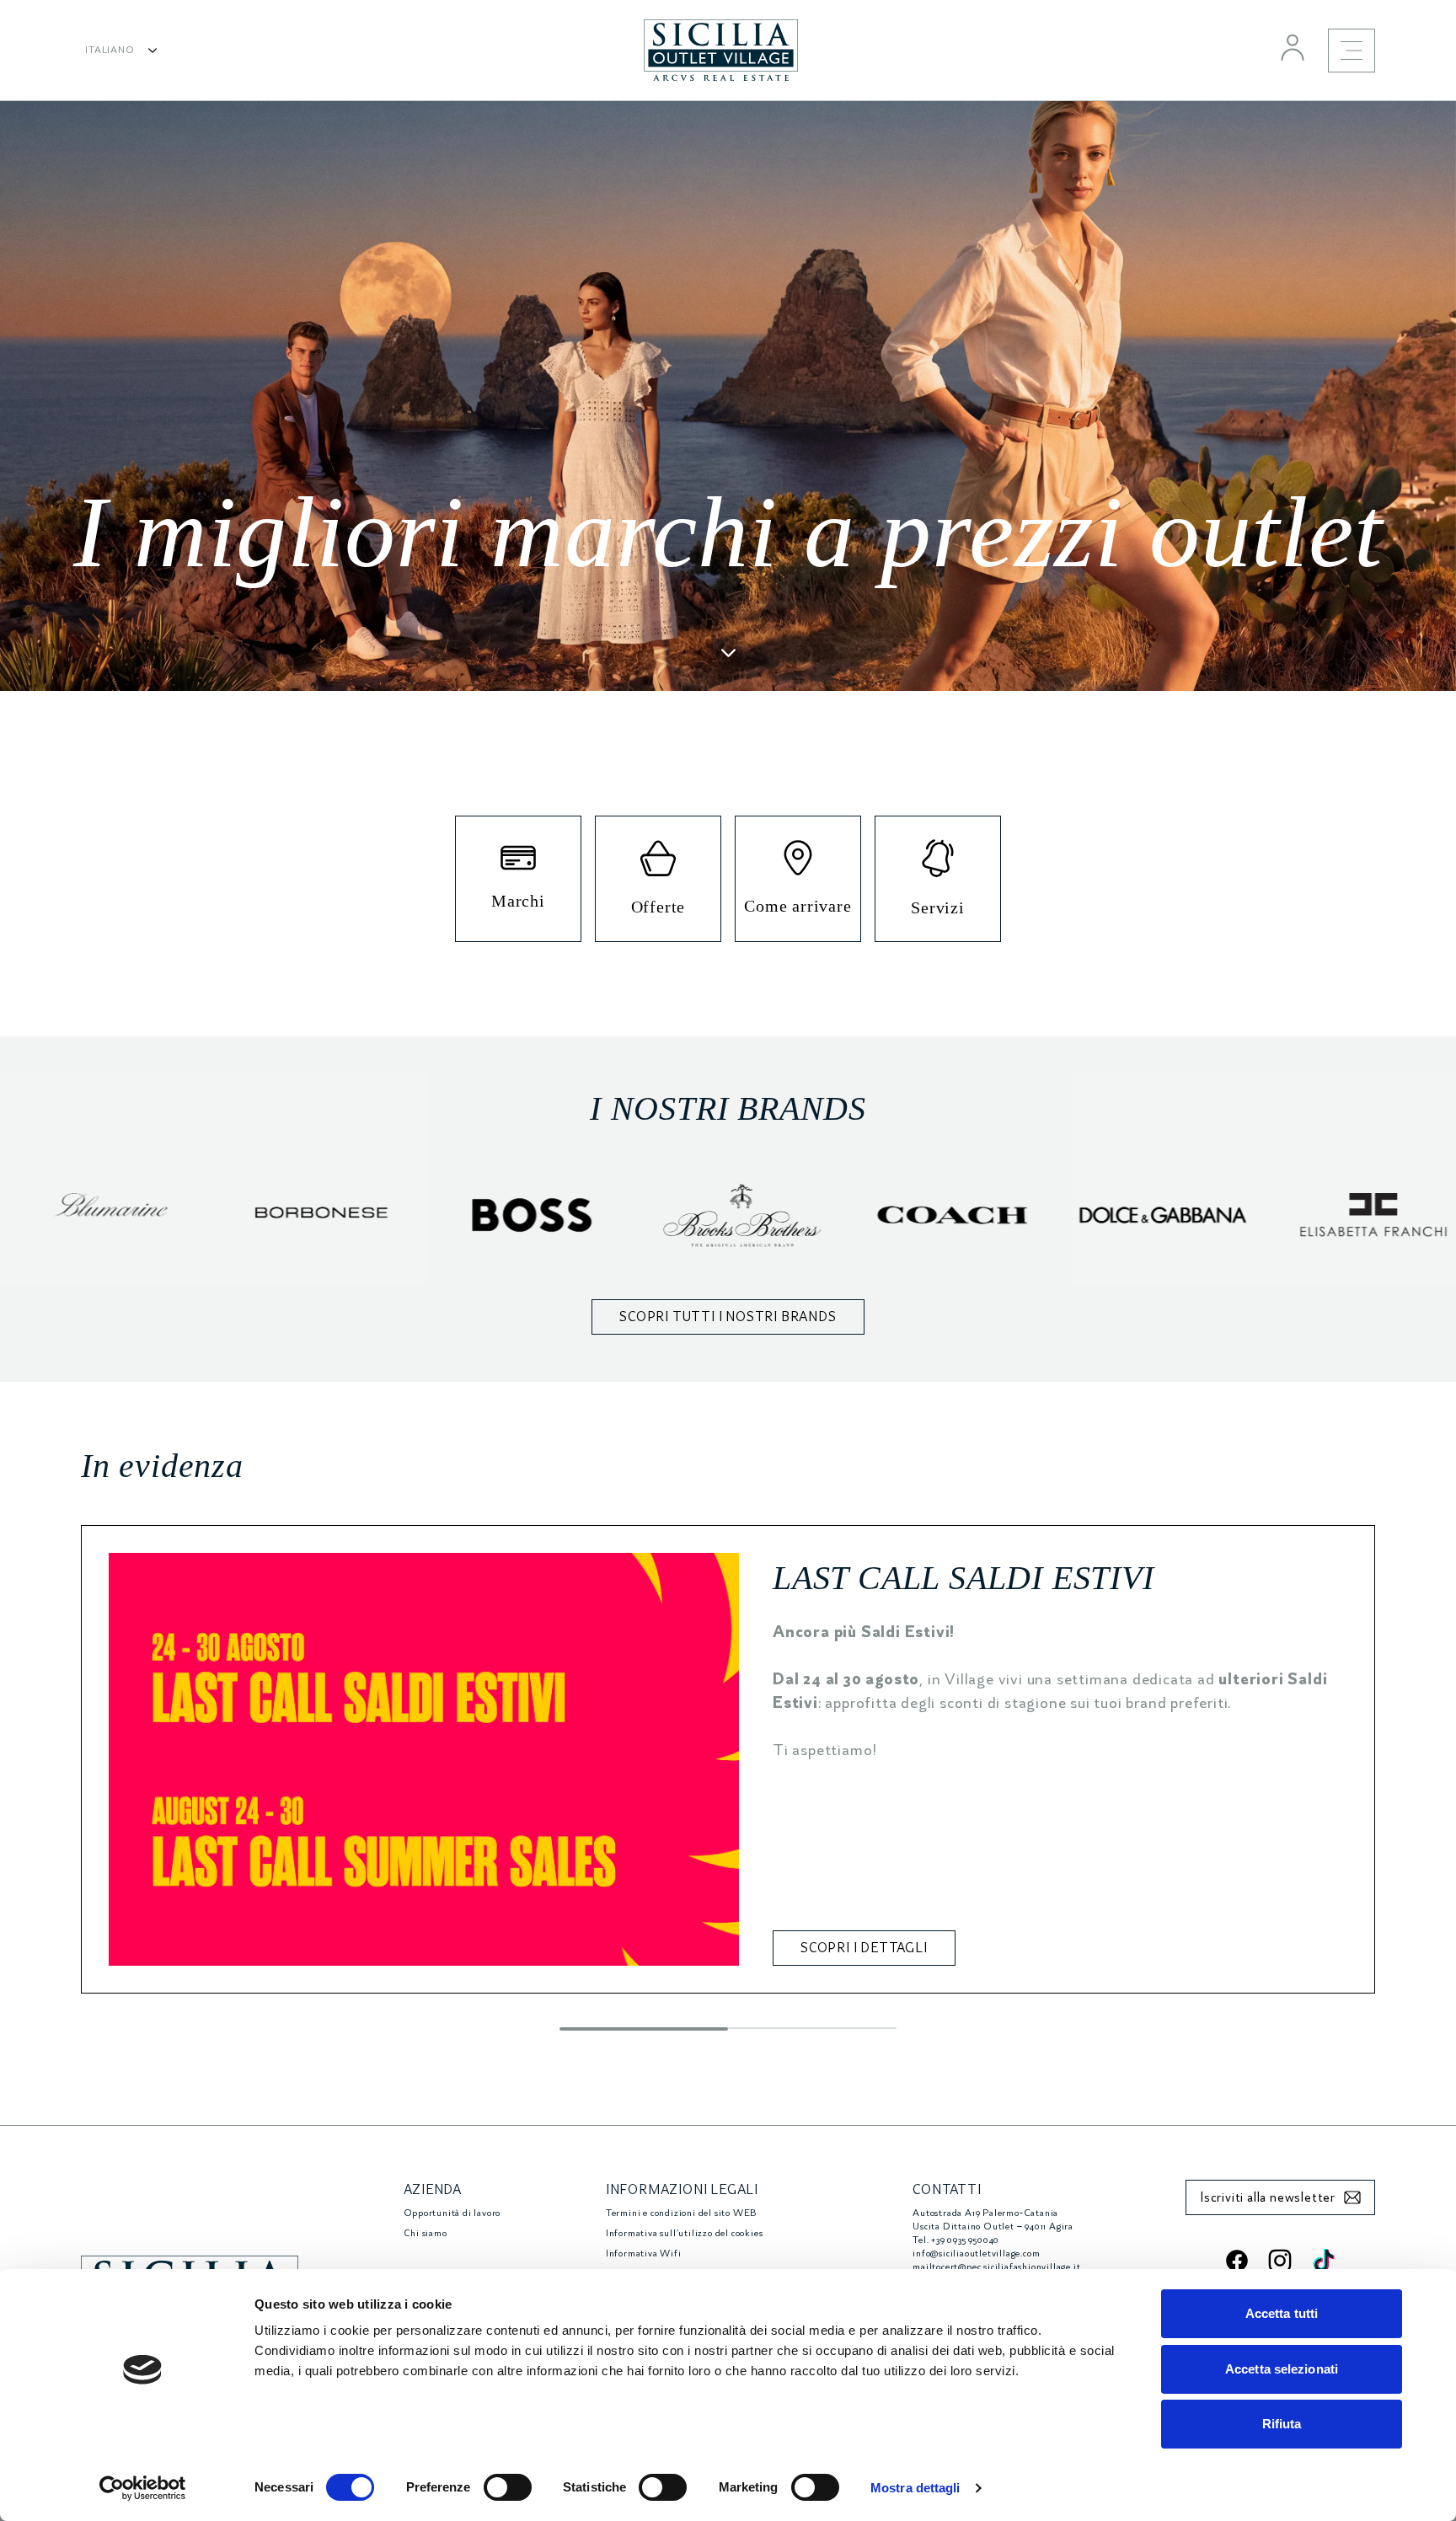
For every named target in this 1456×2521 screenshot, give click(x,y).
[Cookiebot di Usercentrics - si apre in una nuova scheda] (143, 2488)
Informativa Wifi (644, 2253)
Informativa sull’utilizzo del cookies (685, 2233)
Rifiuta (1282, 2424)
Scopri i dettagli (864, 1948)
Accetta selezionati (1282, 2369)
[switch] (508, 2487)
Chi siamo (426, 2233)
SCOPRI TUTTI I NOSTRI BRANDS (728, 1317)
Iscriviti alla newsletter (1268, 2197)
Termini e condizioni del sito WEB (681, 2213)
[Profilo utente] (1293, 47)
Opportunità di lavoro (452, 2213)
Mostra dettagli (915, 2488)
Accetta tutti (1282, 2313)
